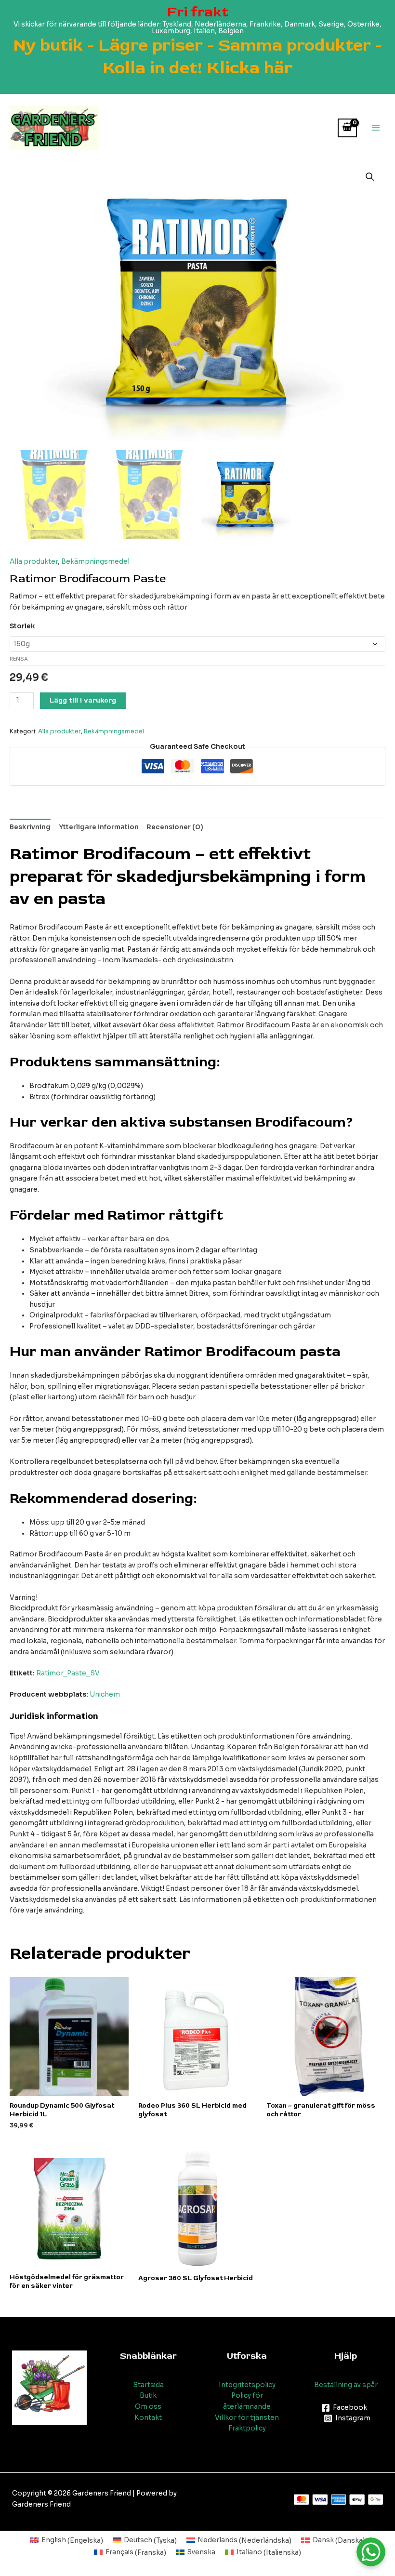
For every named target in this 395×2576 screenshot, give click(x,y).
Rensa (19, 659)
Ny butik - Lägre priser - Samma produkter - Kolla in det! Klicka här (197, 56)
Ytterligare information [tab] (99, 827)
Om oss (148, 2407)
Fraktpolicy (247, 2428)
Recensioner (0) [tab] (175, 827)
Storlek (22, 626)
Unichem (105, 1694)
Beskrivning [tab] (30, 827)
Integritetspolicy (247, 2385)
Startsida (148, 2385)
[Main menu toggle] (376, 128)
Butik (148, 2396)
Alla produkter (34, 562)
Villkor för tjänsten (247, 2418)
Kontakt (148, 2418)
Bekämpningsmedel (95, 562)
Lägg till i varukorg (83, 700)
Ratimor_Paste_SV (68, 1673)
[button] (370, 177)
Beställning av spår (346, 2385)
